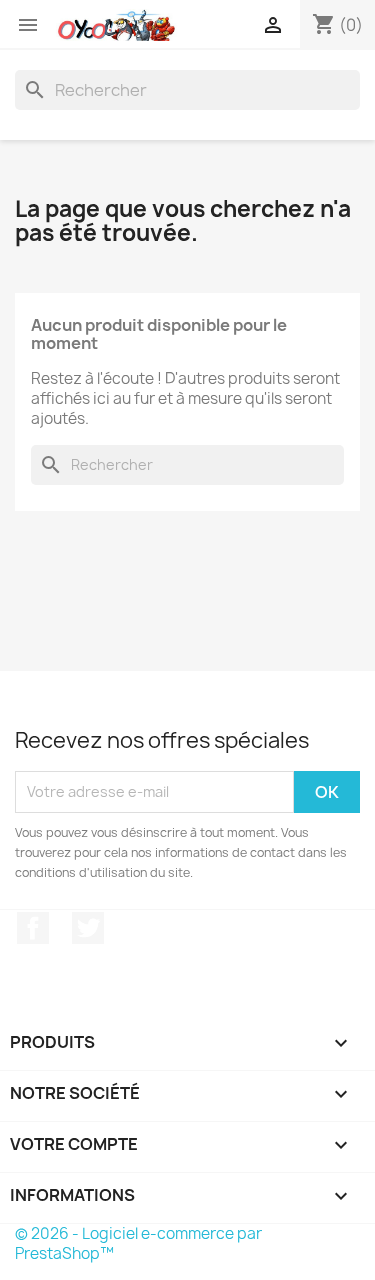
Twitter (88, 928)
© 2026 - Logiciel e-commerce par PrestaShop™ (138, 1243)
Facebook (33, 928)
